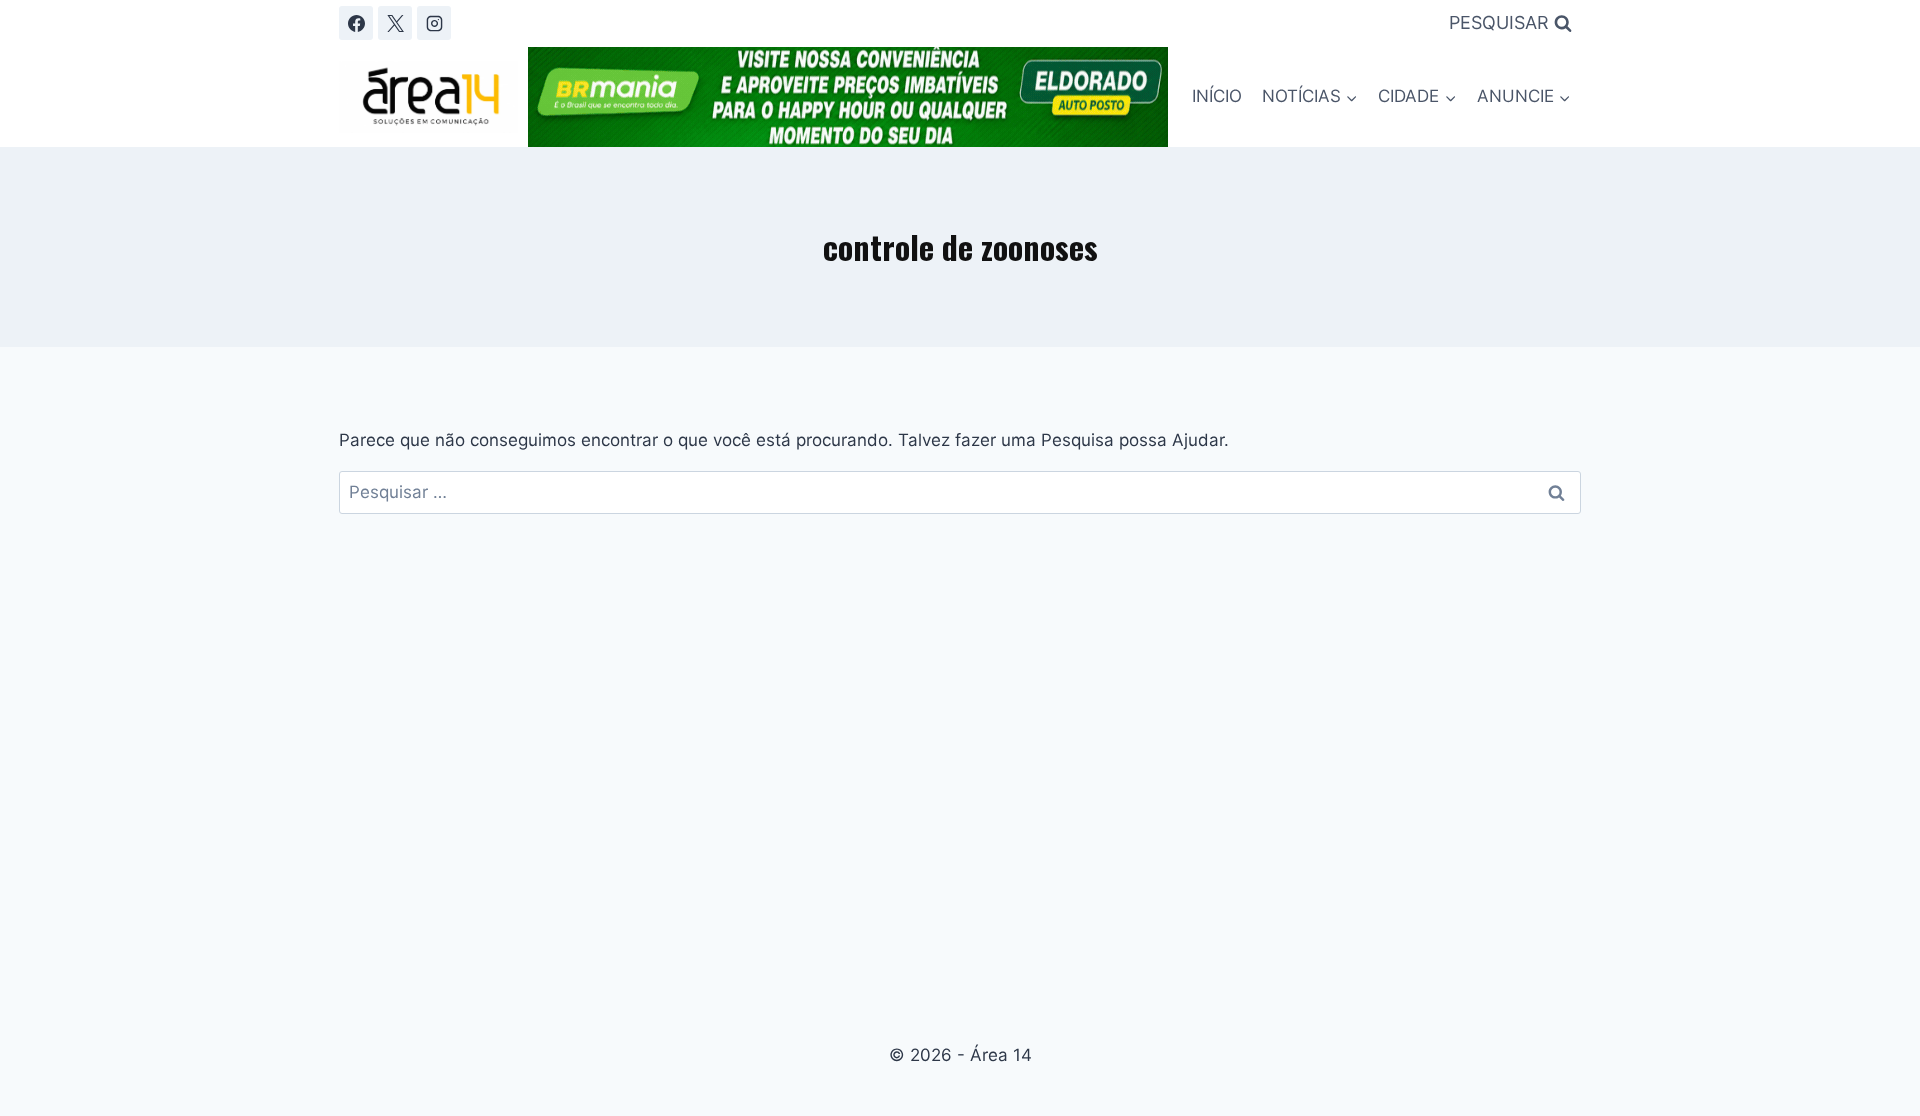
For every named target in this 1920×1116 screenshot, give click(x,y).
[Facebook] (356, 23)
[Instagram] (434, 23)
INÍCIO (1217, 96)
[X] (395, 23)
